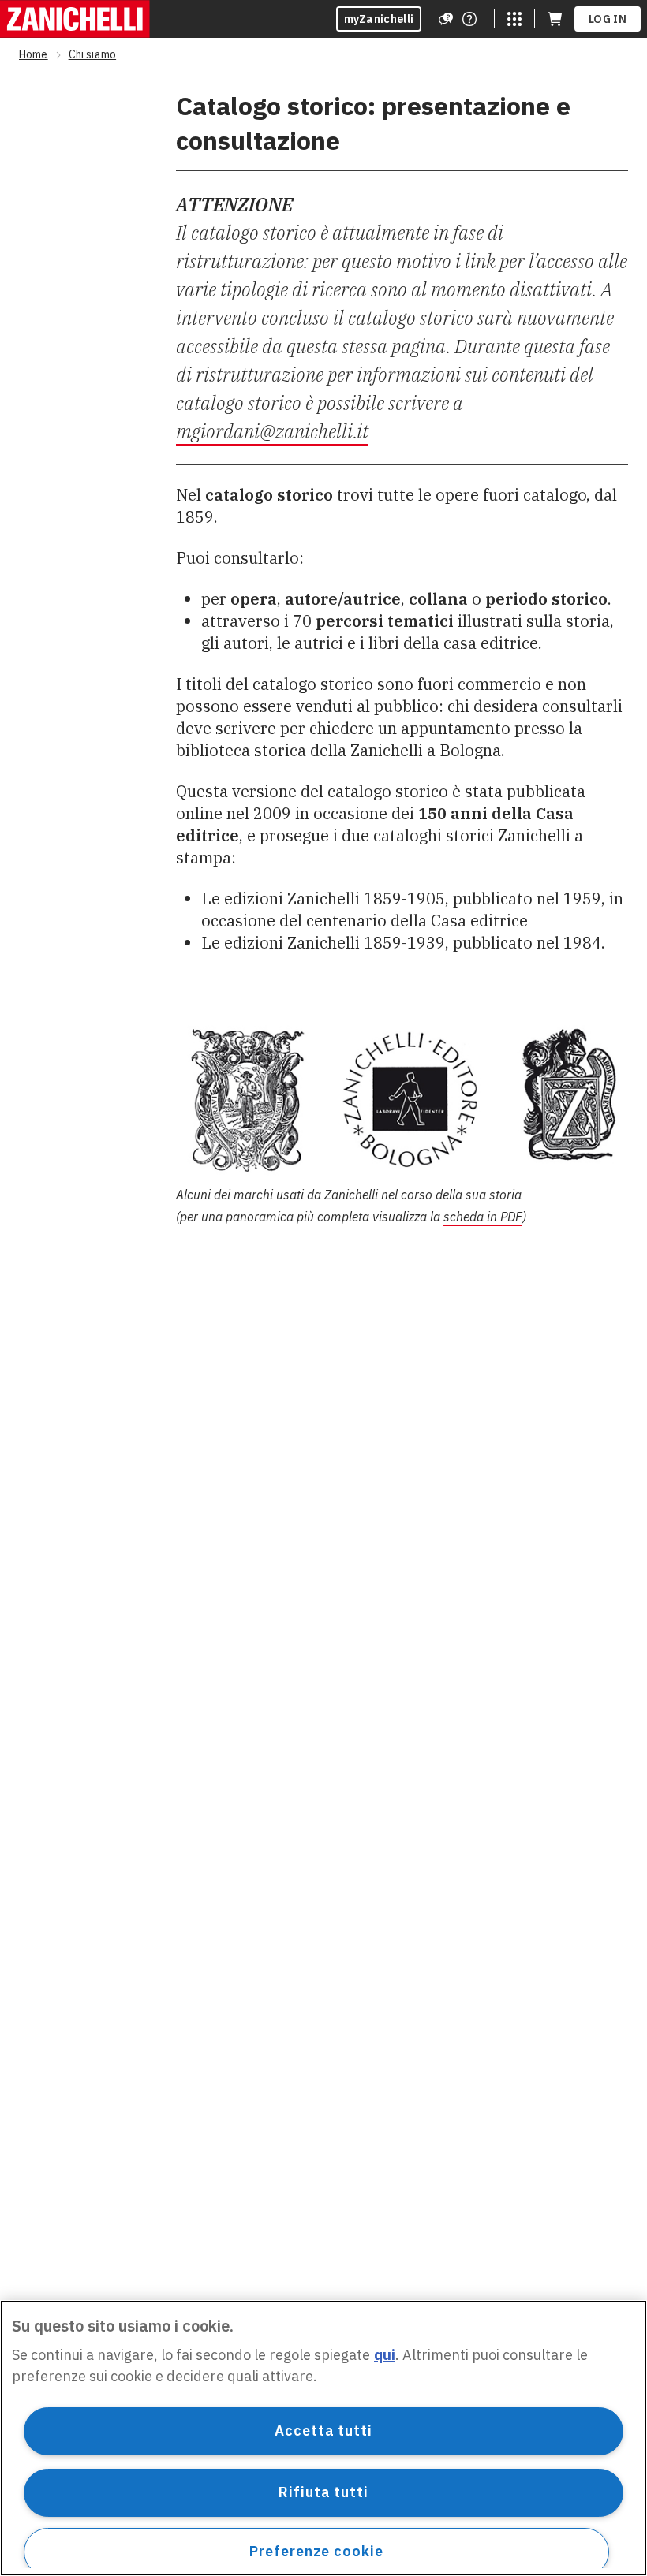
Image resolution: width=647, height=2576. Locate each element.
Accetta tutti (323, 2431)
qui (385, 2355)
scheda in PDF (483, 1217)
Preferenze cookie (316, 2551)
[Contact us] (469, 19)
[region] (323, 2438)
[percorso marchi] (402, 1099)
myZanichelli (379, 19)
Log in (608, 19)
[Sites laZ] (514, 19)
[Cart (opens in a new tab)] (555, 19)
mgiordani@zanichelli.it (272, 431)
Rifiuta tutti (323, 2492)
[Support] (446, 19)
